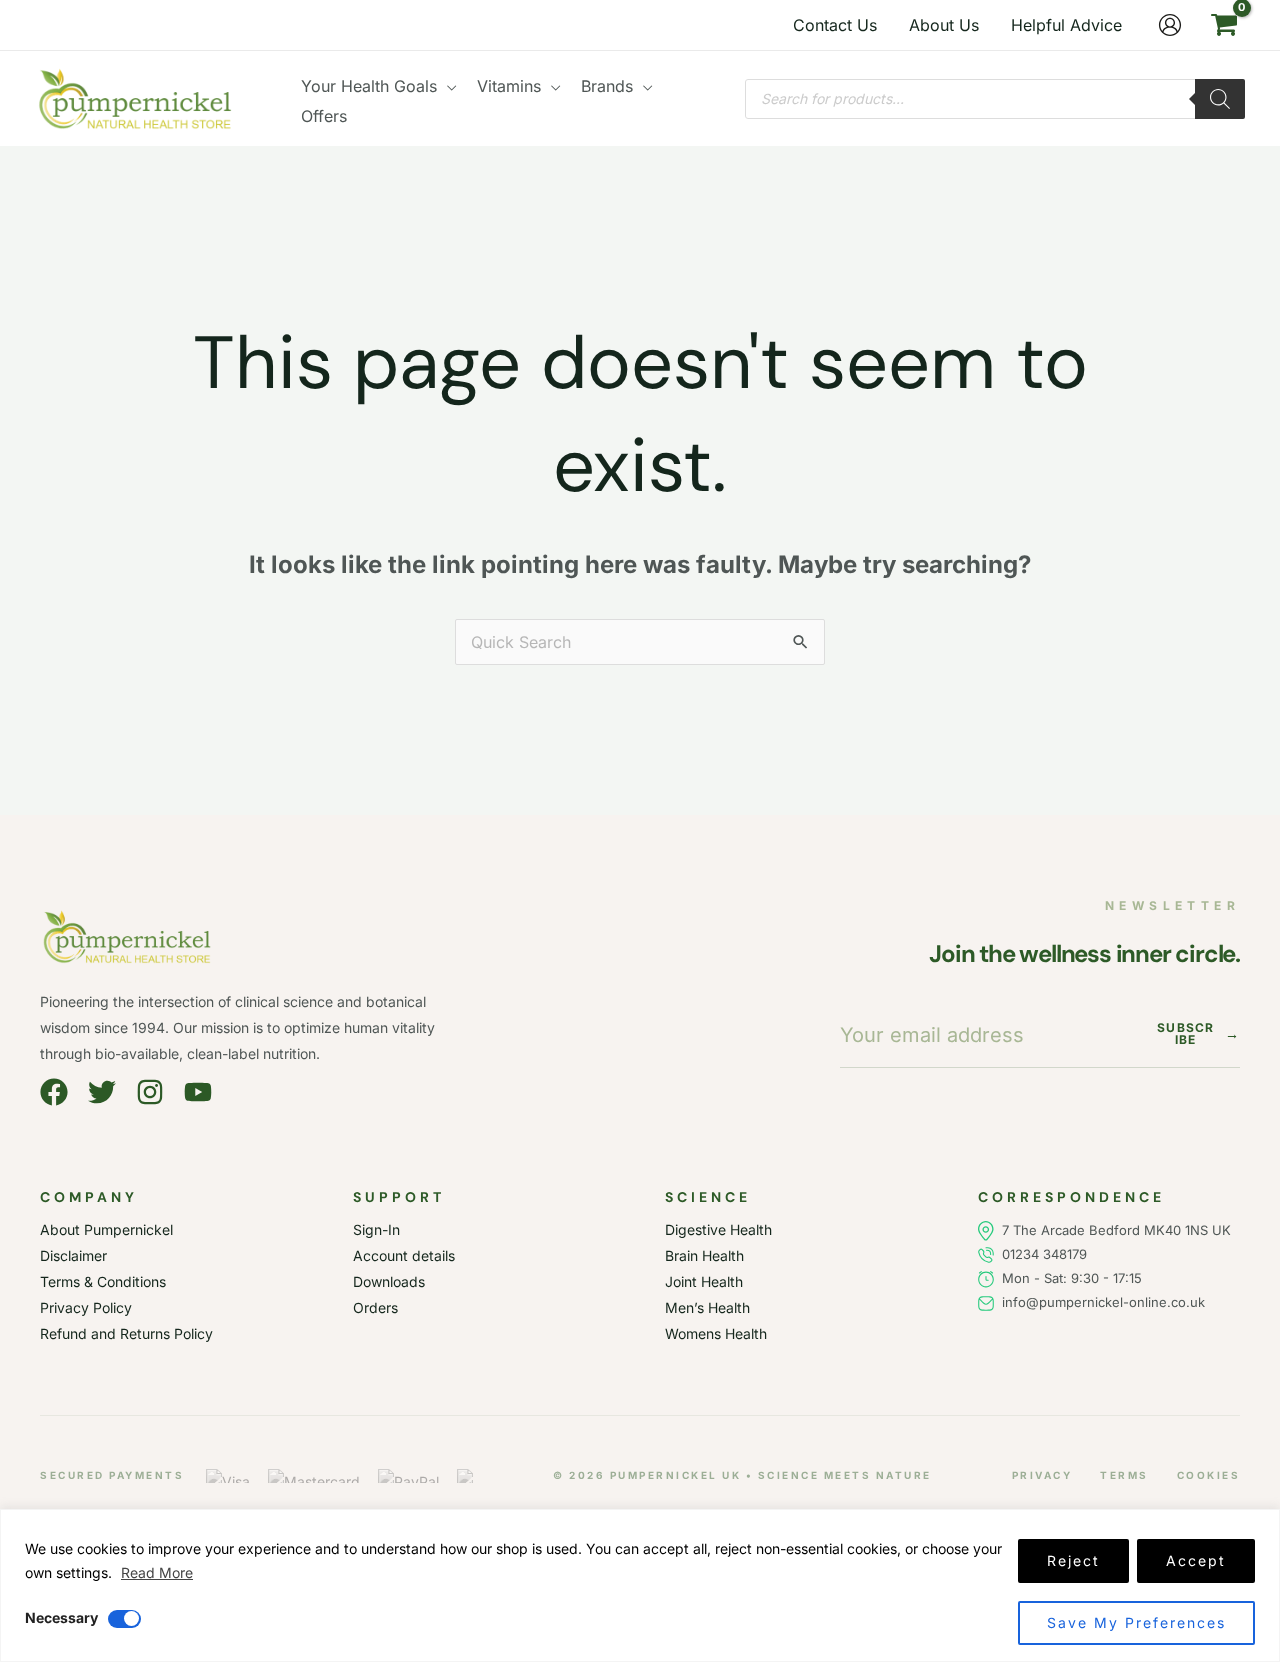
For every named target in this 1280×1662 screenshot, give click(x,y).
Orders (375, 1307)
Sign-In (376, 1229)
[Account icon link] (1170, 25)
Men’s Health (707, 1307)
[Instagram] (150, 1092)
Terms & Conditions (103, 1281)
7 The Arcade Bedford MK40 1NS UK (1116, 1230)
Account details (404, 1255)
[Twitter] (102, 1092)
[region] (640, 1585)
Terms (1124, 1475)
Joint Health (704, 1281)
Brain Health (704, 1255)
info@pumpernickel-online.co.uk (1099, 1302)
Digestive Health (718, 1229)
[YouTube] (198, 1092)
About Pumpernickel (106, 1229)
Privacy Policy (86, 1307)
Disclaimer (73, 1255)
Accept (1196, 1560)
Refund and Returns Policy (126, 1333)
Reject (1073, 1560)
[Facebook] (54, 1092)
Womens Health (716, 1333)
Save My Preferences (1136, 1622)
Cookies (1209, 1475)
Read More (157, 1572)
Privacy (1042, 1475)
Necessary (61, 1617)
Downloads (389, 1281)
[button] (447, 86)
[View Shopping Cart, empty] (1223, 25)
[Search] (1220, 99)
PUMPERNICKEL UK (676, 1475)
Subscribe (1198, 1034)
